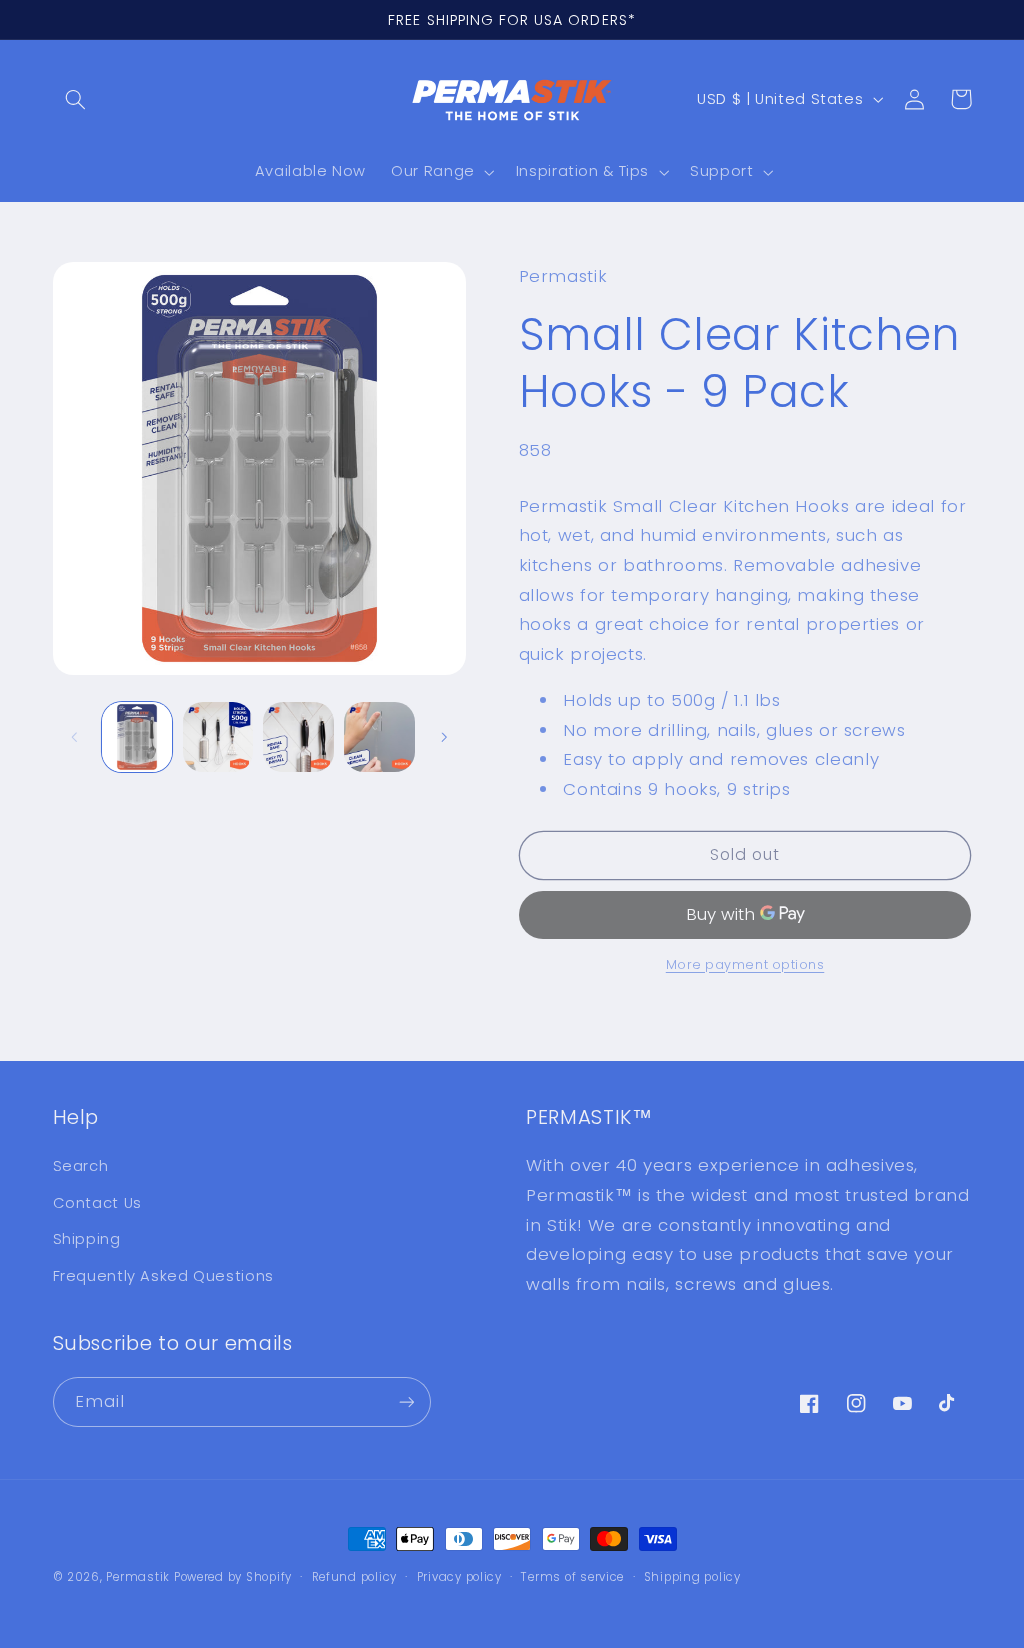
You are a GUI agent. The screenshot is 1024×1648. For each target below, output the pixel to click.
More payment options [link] (745, 964)
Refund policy (355, 1577)
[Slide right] (444, 737)
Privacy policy (459, 1577)
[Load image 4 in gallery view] (379, 737)
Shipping (87, 1239)
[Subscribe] (406, 1401)
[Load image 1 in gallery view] (137, 737)
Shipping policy (692, 1577)
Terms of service (572, 1577)
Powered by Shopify (233, 1577)
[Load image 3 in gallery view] (298, 737)
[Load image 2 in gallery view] (218, 737)
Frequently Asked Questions (163, 1276)
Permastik (138, 1577)
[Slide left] (75, 737)
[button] (76, 99)
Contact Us (97, 1203)
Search (81, 1166)
